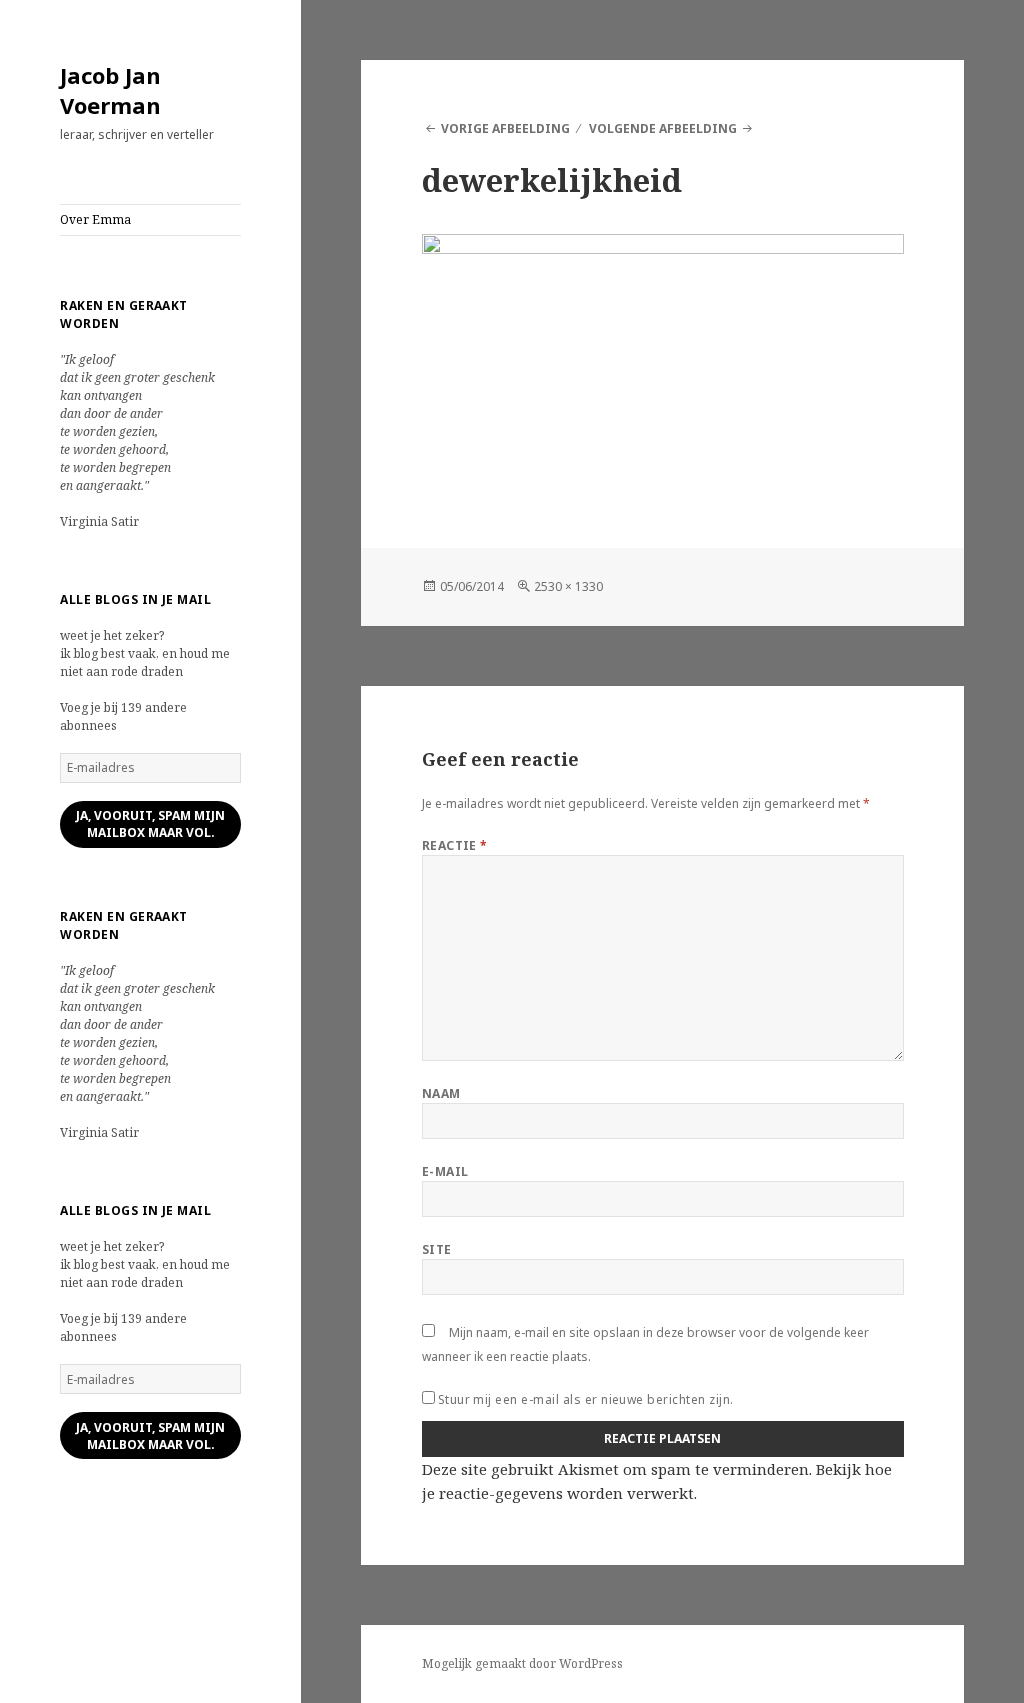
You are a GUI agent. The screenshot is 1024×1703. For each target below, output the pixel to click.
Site (437, 1249)
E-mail (445, 1171)
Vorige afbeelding (505, 128)
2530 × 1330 (568, 586)
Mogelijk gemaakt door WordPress (522, 1663)
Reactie (455, 845)
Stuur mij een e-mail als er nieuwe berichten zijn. (586, 1399)
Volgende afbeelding (663, 128)
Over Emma (95, 219)
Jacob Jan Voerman (110, 90)
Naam (441, 1093)
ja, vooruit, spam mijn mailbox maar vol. (150, 824)
